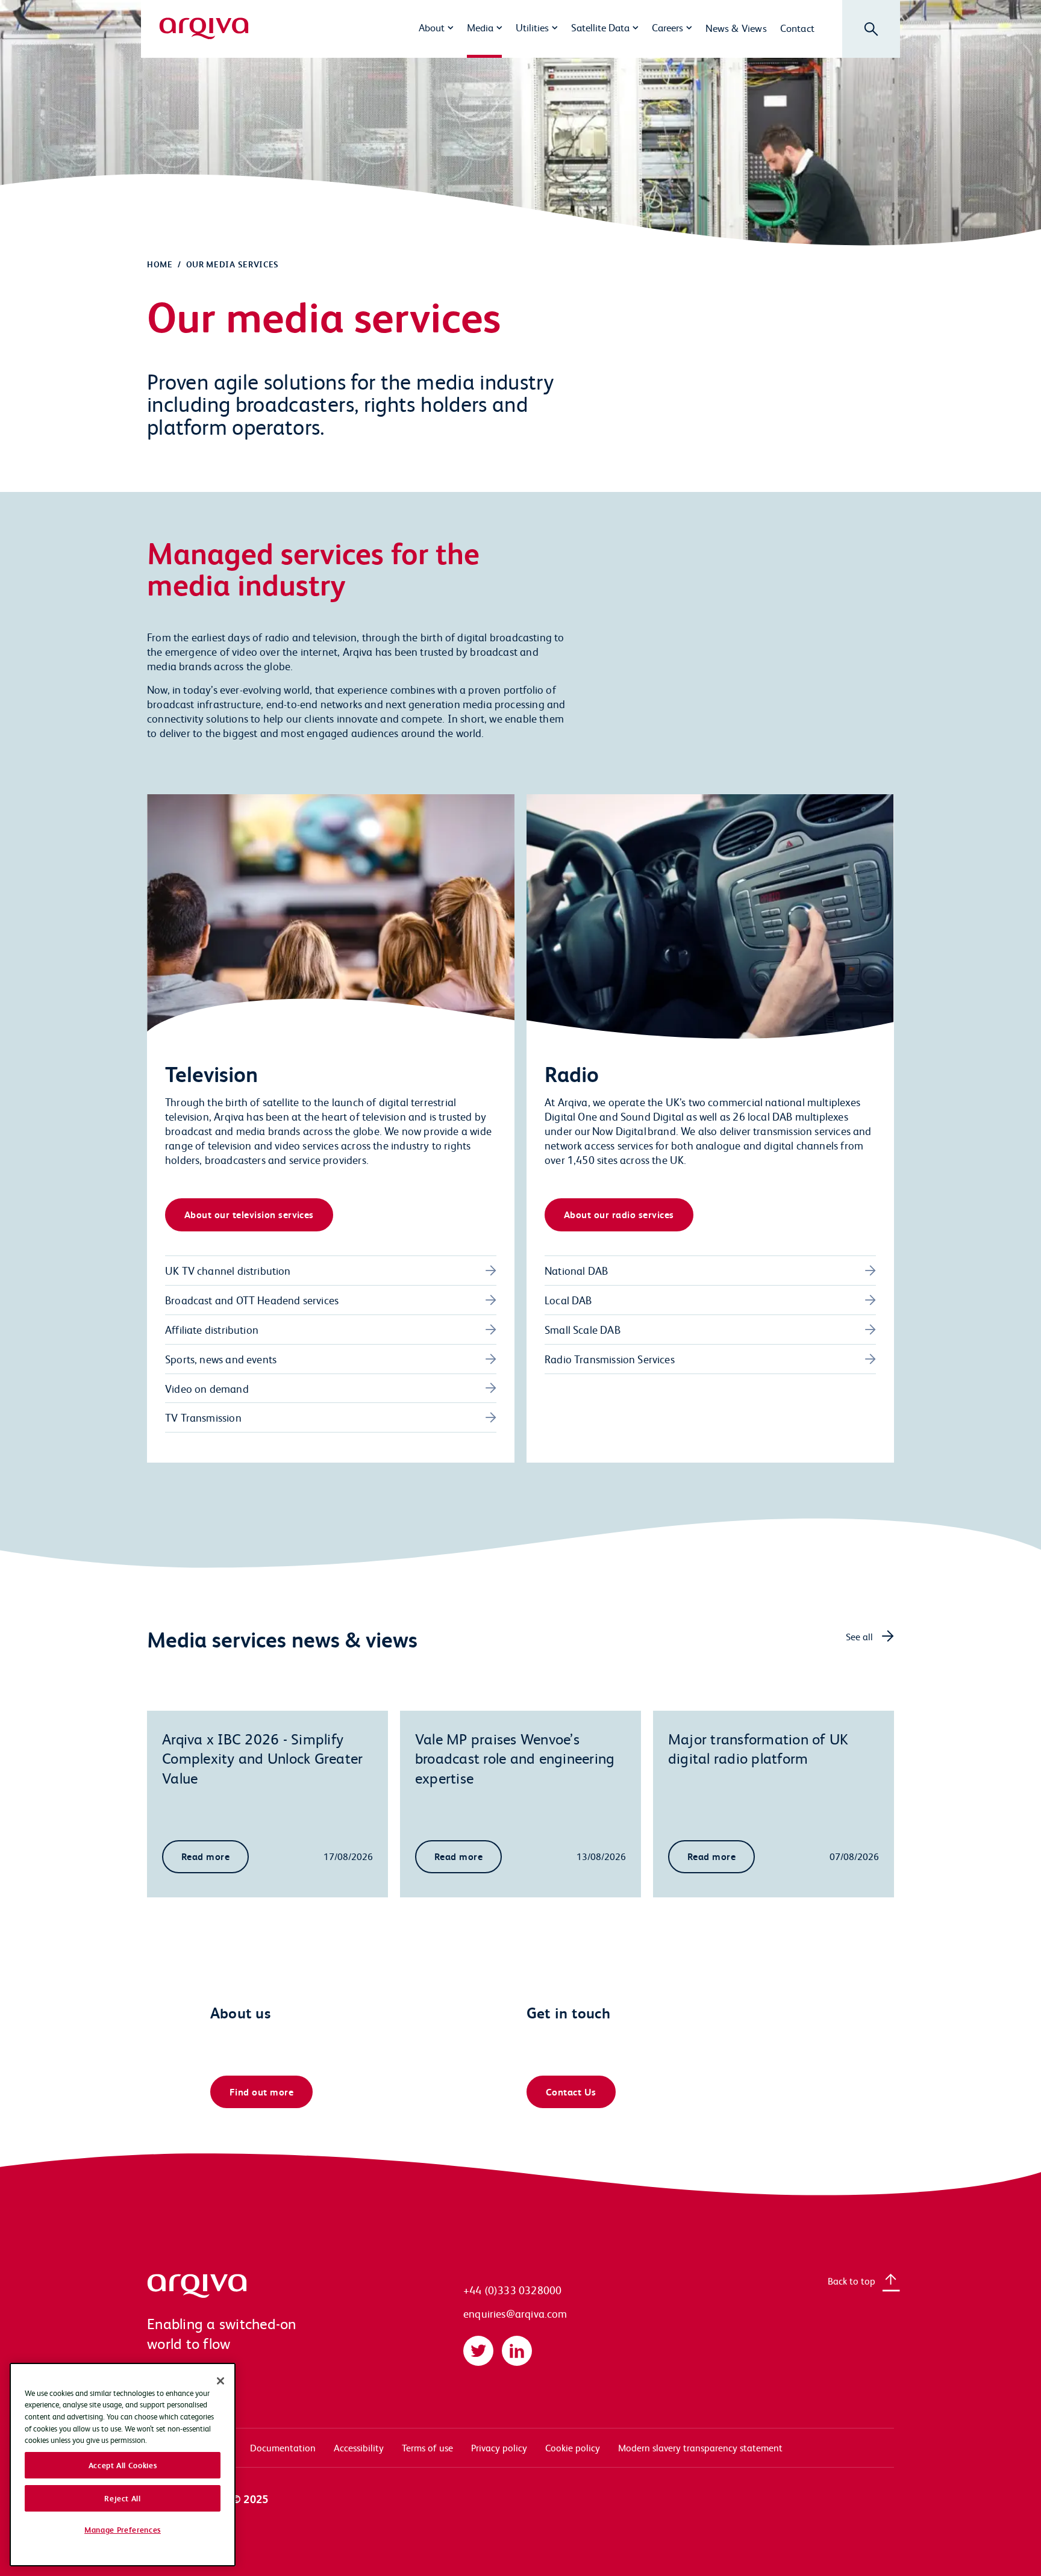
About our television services (249, 1214)
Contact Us (571, 2092)
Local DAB (568, 1300)
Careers (667, 27)
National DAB (576, 1270)
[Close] (220, 2381)
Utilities (532, 27)
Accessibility (359, 2447)
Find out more (261, 2092)
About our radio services (619, 1214)
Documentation (283, 2447)
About (432, 27)
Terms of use (427, 2447)
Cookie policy (573, 2447)
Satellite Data (600, 27)
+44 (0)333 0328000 (512, 2290)
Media (480, 27)
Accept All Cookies (123, 2465)
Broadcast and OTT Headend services (252, 1300)
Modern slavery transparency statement (700, 2447)
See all (859, 1636)
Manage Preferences (123, 2530)
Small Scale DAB (583, 1329)
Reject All (123, 2498)
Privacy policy (499, 2447)
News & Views (736, 28)
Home (160, 264)
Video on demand (207, 1388)
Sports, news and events (221, 1359)
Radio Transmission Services (610, 1359)
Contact (797, 28)
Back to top (852, 2281)
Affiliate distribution (212, 1329)
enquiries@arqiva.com (515, 2313)
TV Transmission (203, 1417)
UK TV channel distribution (228, 1270)
